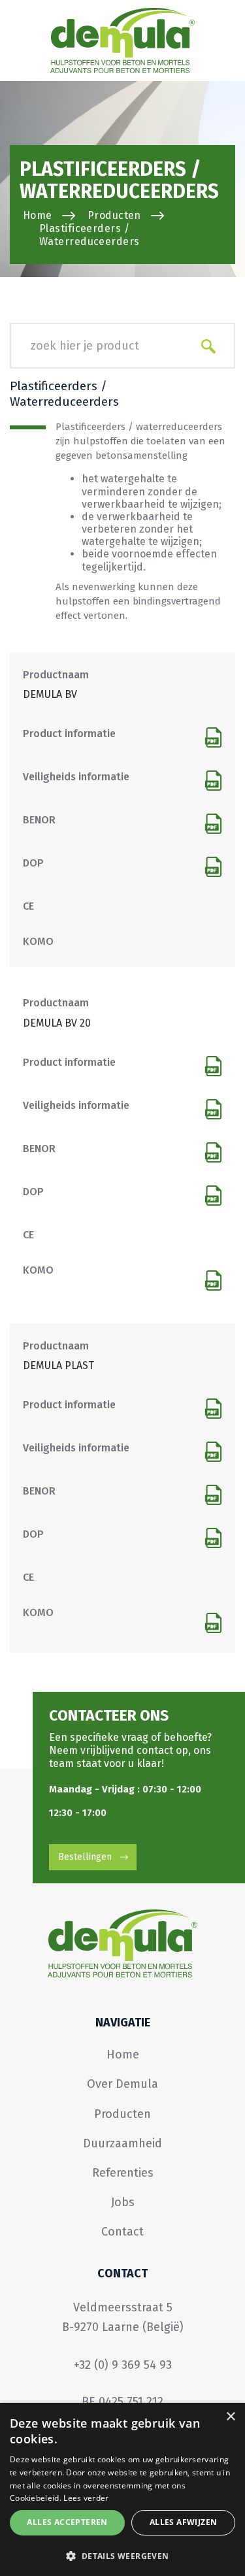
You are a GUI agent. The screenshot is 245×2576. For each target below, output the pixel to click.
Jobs (123, 2202)
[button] (122, 2555)
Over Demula (122, 2084)
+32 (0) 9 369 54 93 (123, 2365)
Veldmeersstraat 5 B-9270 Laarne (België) (123, 2317)
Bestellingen (85, 1857)
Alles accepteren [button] (67, 2522)
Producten (114, 215)
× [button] (230, 2417)
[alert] (122, 2489)
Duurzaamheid (122, 2143)
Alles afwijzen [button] (184, 2522)
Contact (122, 2232)
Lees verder (86, 2498)
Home (38, 215)
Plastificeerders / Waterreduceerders (90, 235)
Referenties (123, 2173)
